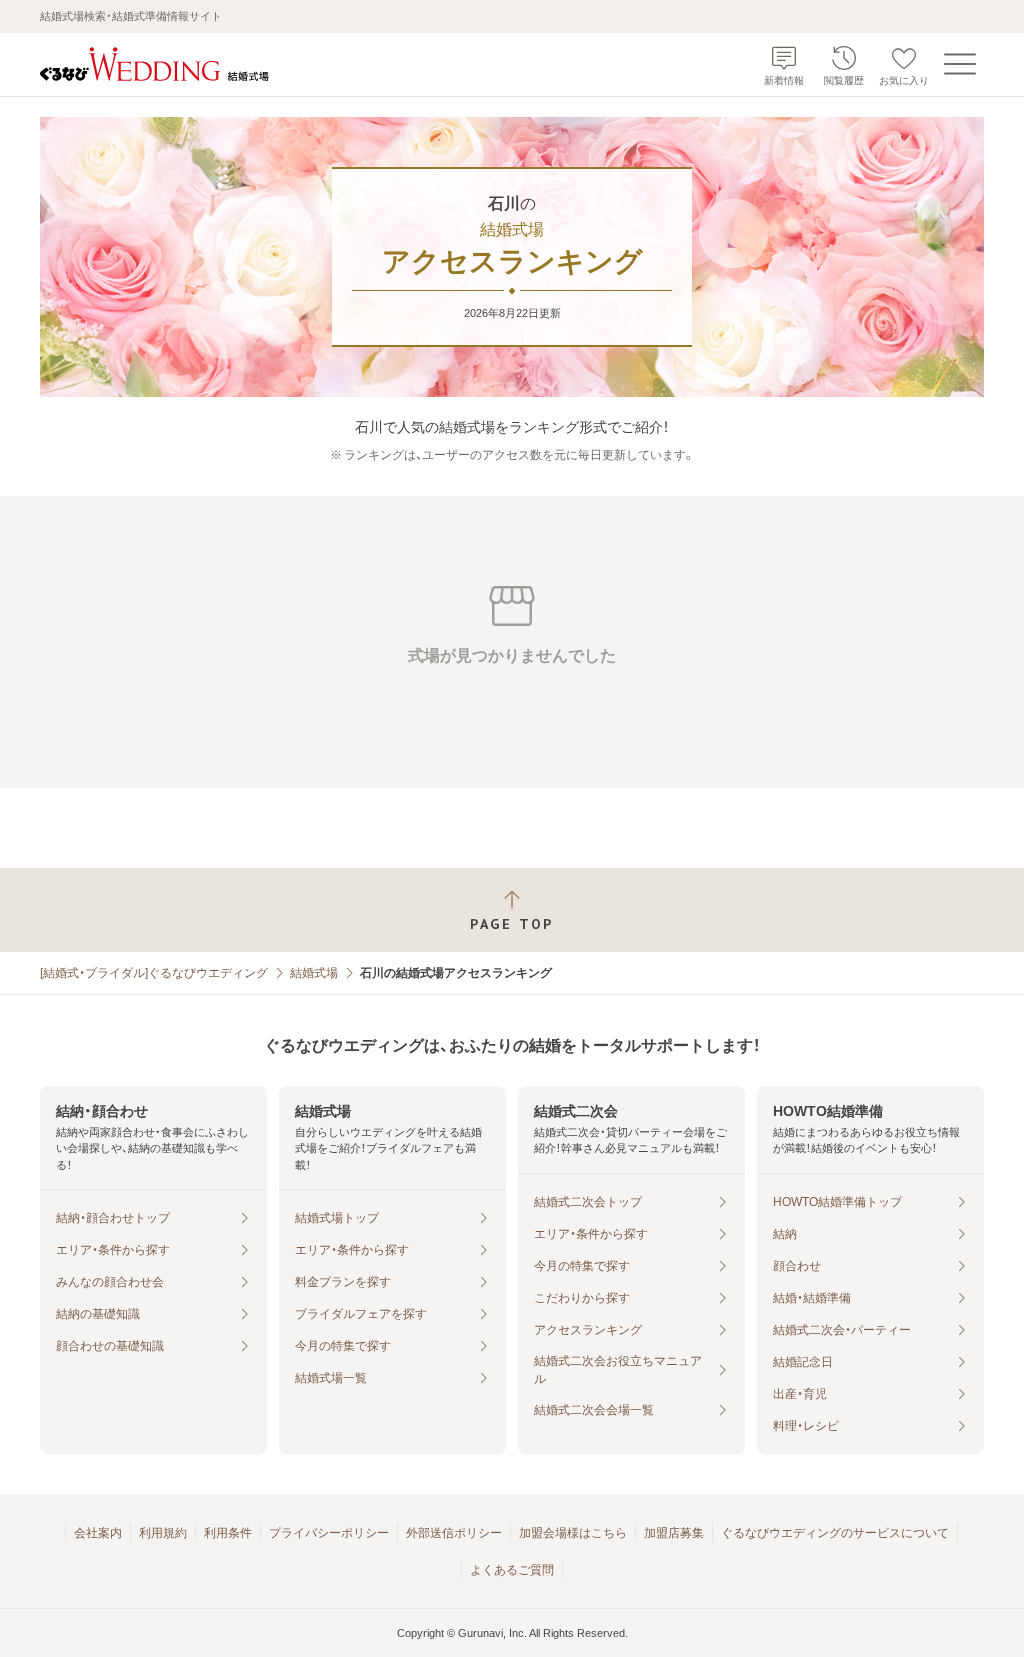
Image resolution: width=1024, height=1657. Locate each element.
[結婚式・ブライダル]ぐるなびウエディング (154, 973)
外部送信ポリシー (454, 1533)
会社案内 (98, 1533)
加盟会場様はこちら (573, 1533)
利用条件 (228, 1533)
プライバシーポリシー (329, 1533)
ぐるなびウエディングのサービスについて (835, 1533)
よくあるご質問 (512, 1570)
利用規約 (163, 1533)
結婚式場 (314, 973)
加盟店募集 (674, 1533)
